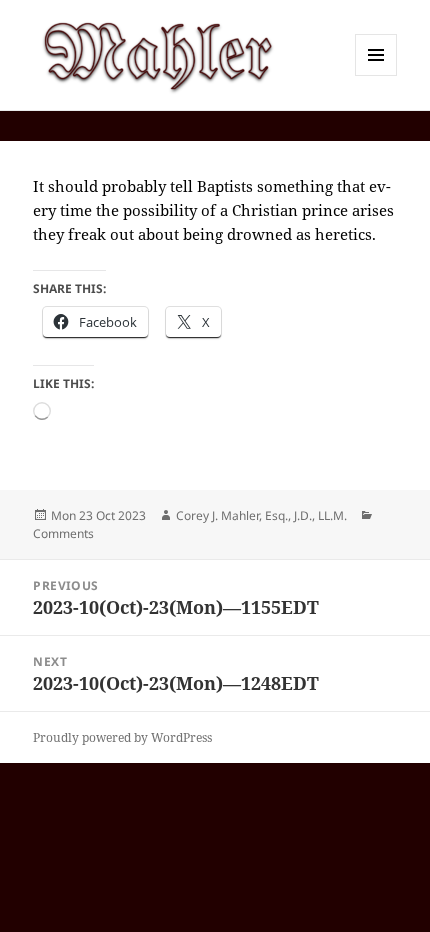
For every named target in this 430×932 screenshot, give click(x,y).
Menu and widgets (376, 75)
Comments (63, 533)
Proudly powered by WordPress (122, 737)
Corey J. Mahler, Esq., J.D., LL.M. (261, 515)
